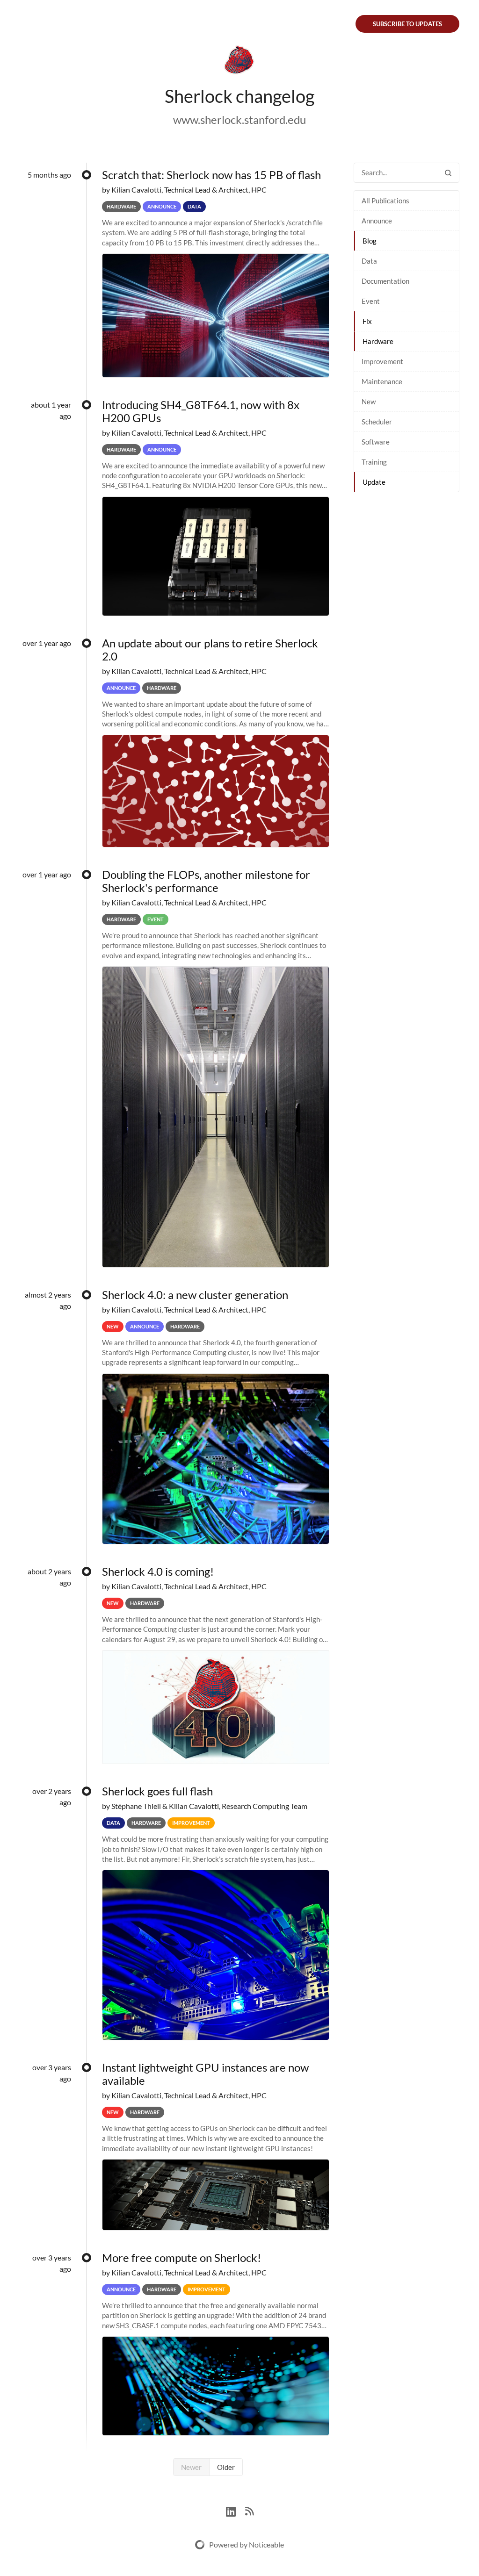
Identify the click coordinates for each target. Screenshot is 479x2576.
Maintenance (382, 381)
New (369, 402)
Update (374, 482)
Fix (367, 321)
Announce (377, 221)
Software (376, 442)
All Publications (385, 201)
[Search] (448, 173)
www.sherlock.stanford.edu (239, 119)
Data (369, 261)
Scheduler (377, 422)
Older (226, 2467)
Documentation (385, 281)
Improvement (382, 361)
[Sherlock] (239, 62)
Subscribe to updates (407, 24)
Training (374, 462)
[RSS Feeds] (249, 2510)
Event (371, 301)
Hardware (378, 341)
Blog (370, 241)
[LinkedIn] (236, 2510)
